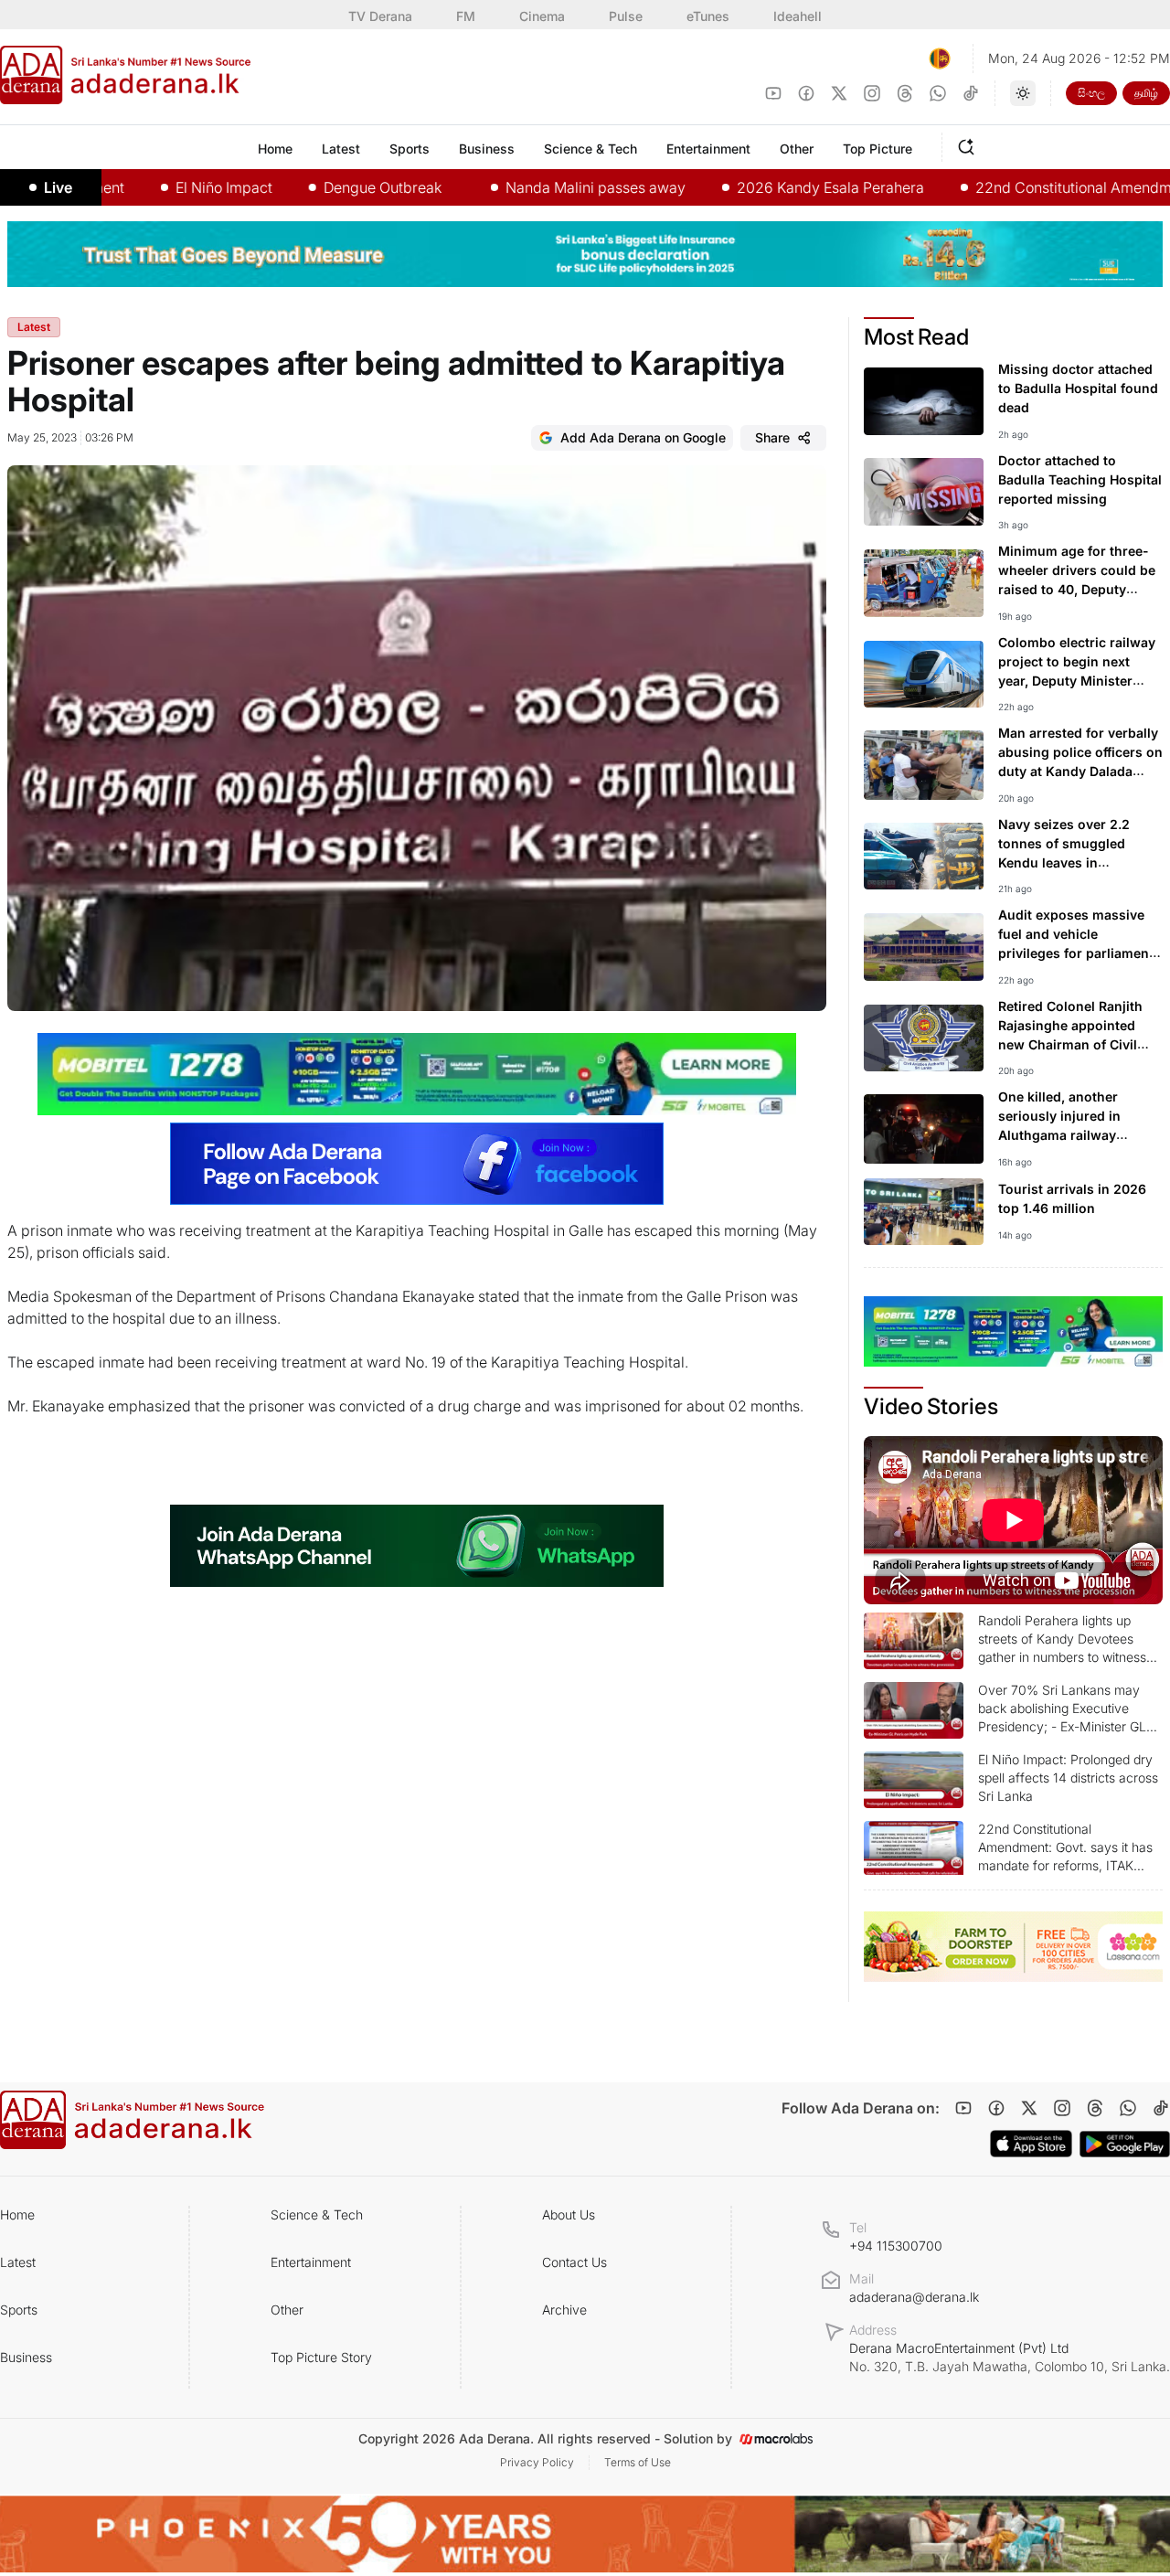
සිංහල (1091, 93)
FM (466, 16)
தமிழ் (1146, 93)
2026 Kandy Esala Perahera (771, 187)
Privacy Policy (537, 2462)
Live (58, 187)
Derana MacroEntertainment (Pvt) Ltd (1010, 2357)
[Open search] (970, 144)
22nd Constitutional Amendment (1025, 187)
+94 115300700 (896, 2246)
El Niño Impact (165, 187)
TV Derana (380, 16)
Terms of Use (638, 2462)
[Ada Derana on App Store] (1031, 2144)
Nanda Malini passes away (536, 187)
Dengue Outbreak (323, 187)
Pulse (626, 16)
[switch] (1023, 93)
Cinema (542, 16)
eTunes (708, 16)
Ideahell (798, 16)
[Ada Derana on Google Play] (1125, 2144)
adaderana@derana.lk (914, 2297)
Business (26, 2357)
